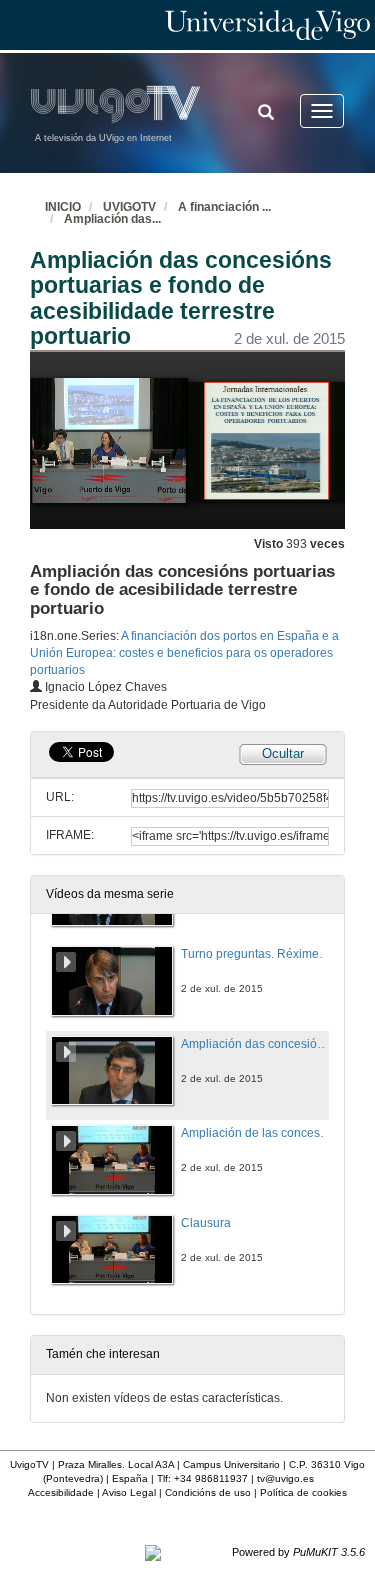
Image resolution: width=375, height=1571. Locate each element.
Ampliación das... (112, 219)
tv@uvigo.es (285, 1478)
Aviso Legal (129, 1492)
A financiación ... (224, 207)
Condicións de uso (208, 1492)
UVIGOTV (129, 207)
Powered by (298, 1552)
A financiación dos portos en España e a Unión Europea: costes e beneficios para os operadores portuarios (184, 653)
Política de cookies (303, 1492)
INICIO (63, 207)
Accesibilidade (61, 1492)
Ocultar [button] (283, 753)
